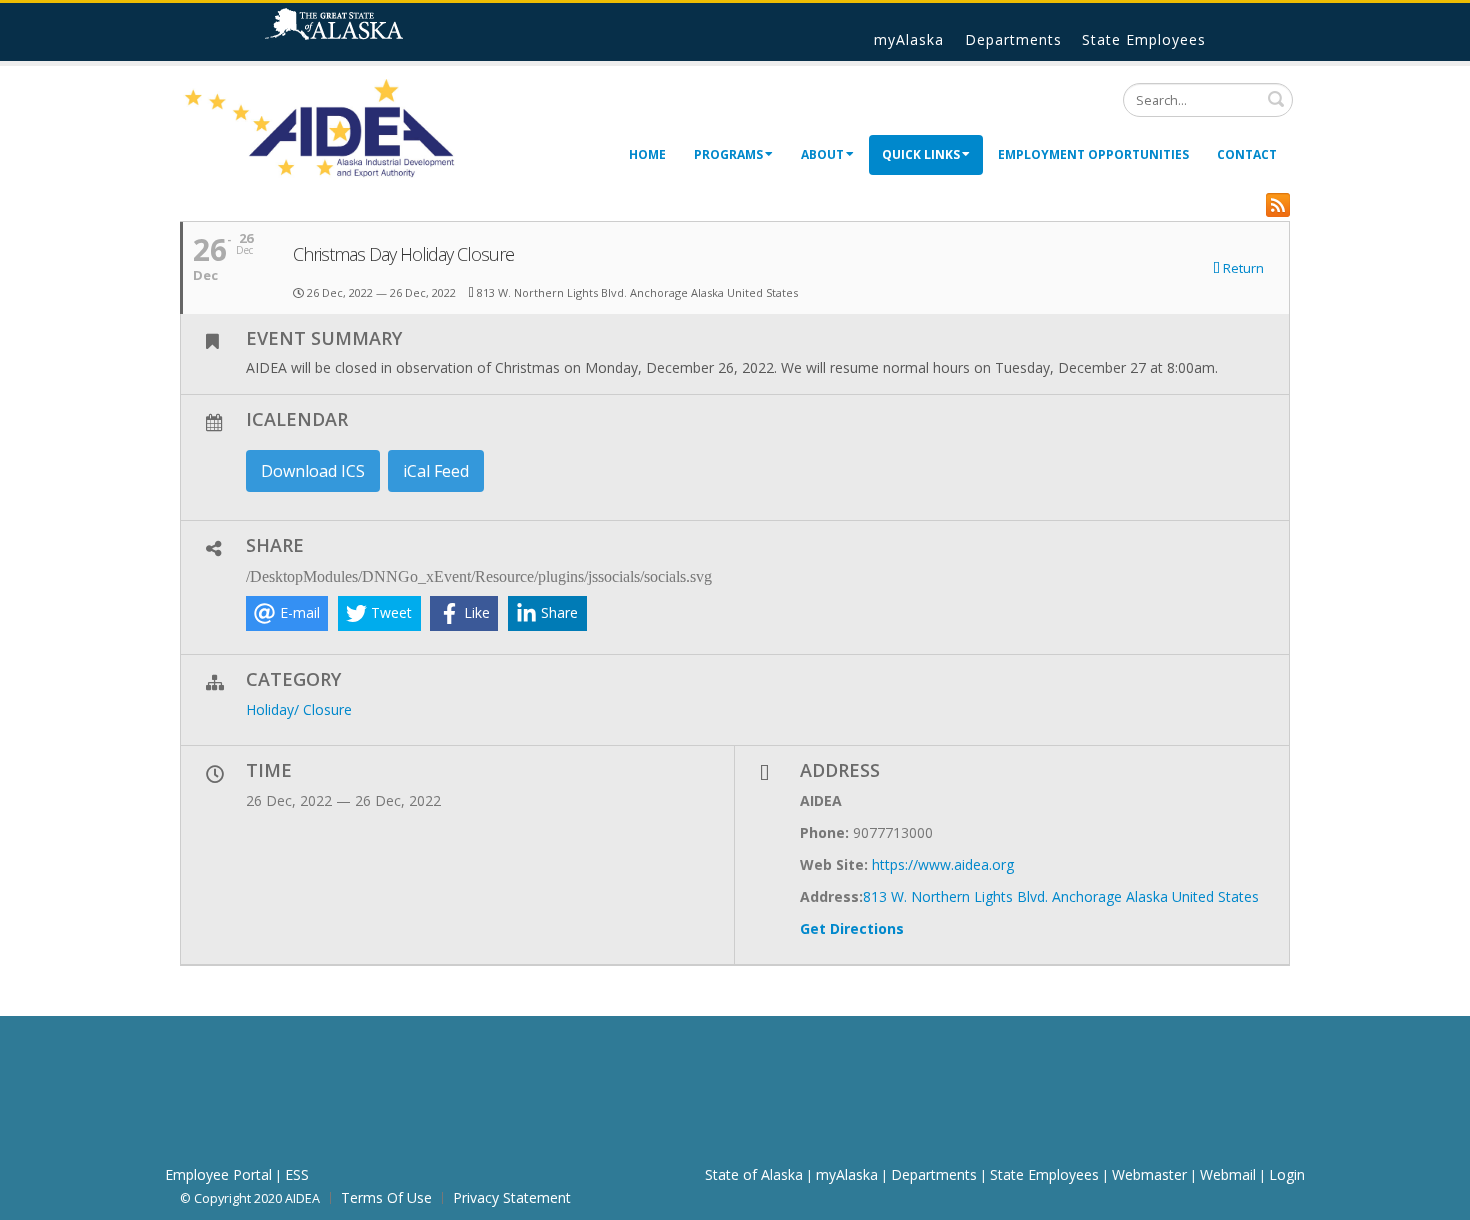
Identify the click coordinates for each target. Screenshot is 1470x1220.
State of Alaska (359, 32)
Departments (1013, 39)
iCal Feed (436, 471)
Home (647, 154)
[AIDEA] (320, 127)
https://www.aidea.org (943, 864)
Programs (728, 154)
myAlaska (909, 39)
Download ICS (313, 471)
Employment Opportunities (1093, 154)
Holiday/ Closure (299, 709)
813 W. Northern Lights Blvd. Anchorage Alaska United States (1061, 896)
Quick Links (921, 154)
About (822, 154)
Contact (1247, 154)
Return (1242, 269)
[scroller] (1435, 1196)
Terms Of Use (386, 1197)
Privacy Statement (512, 1197)
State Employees (1144, 39)
